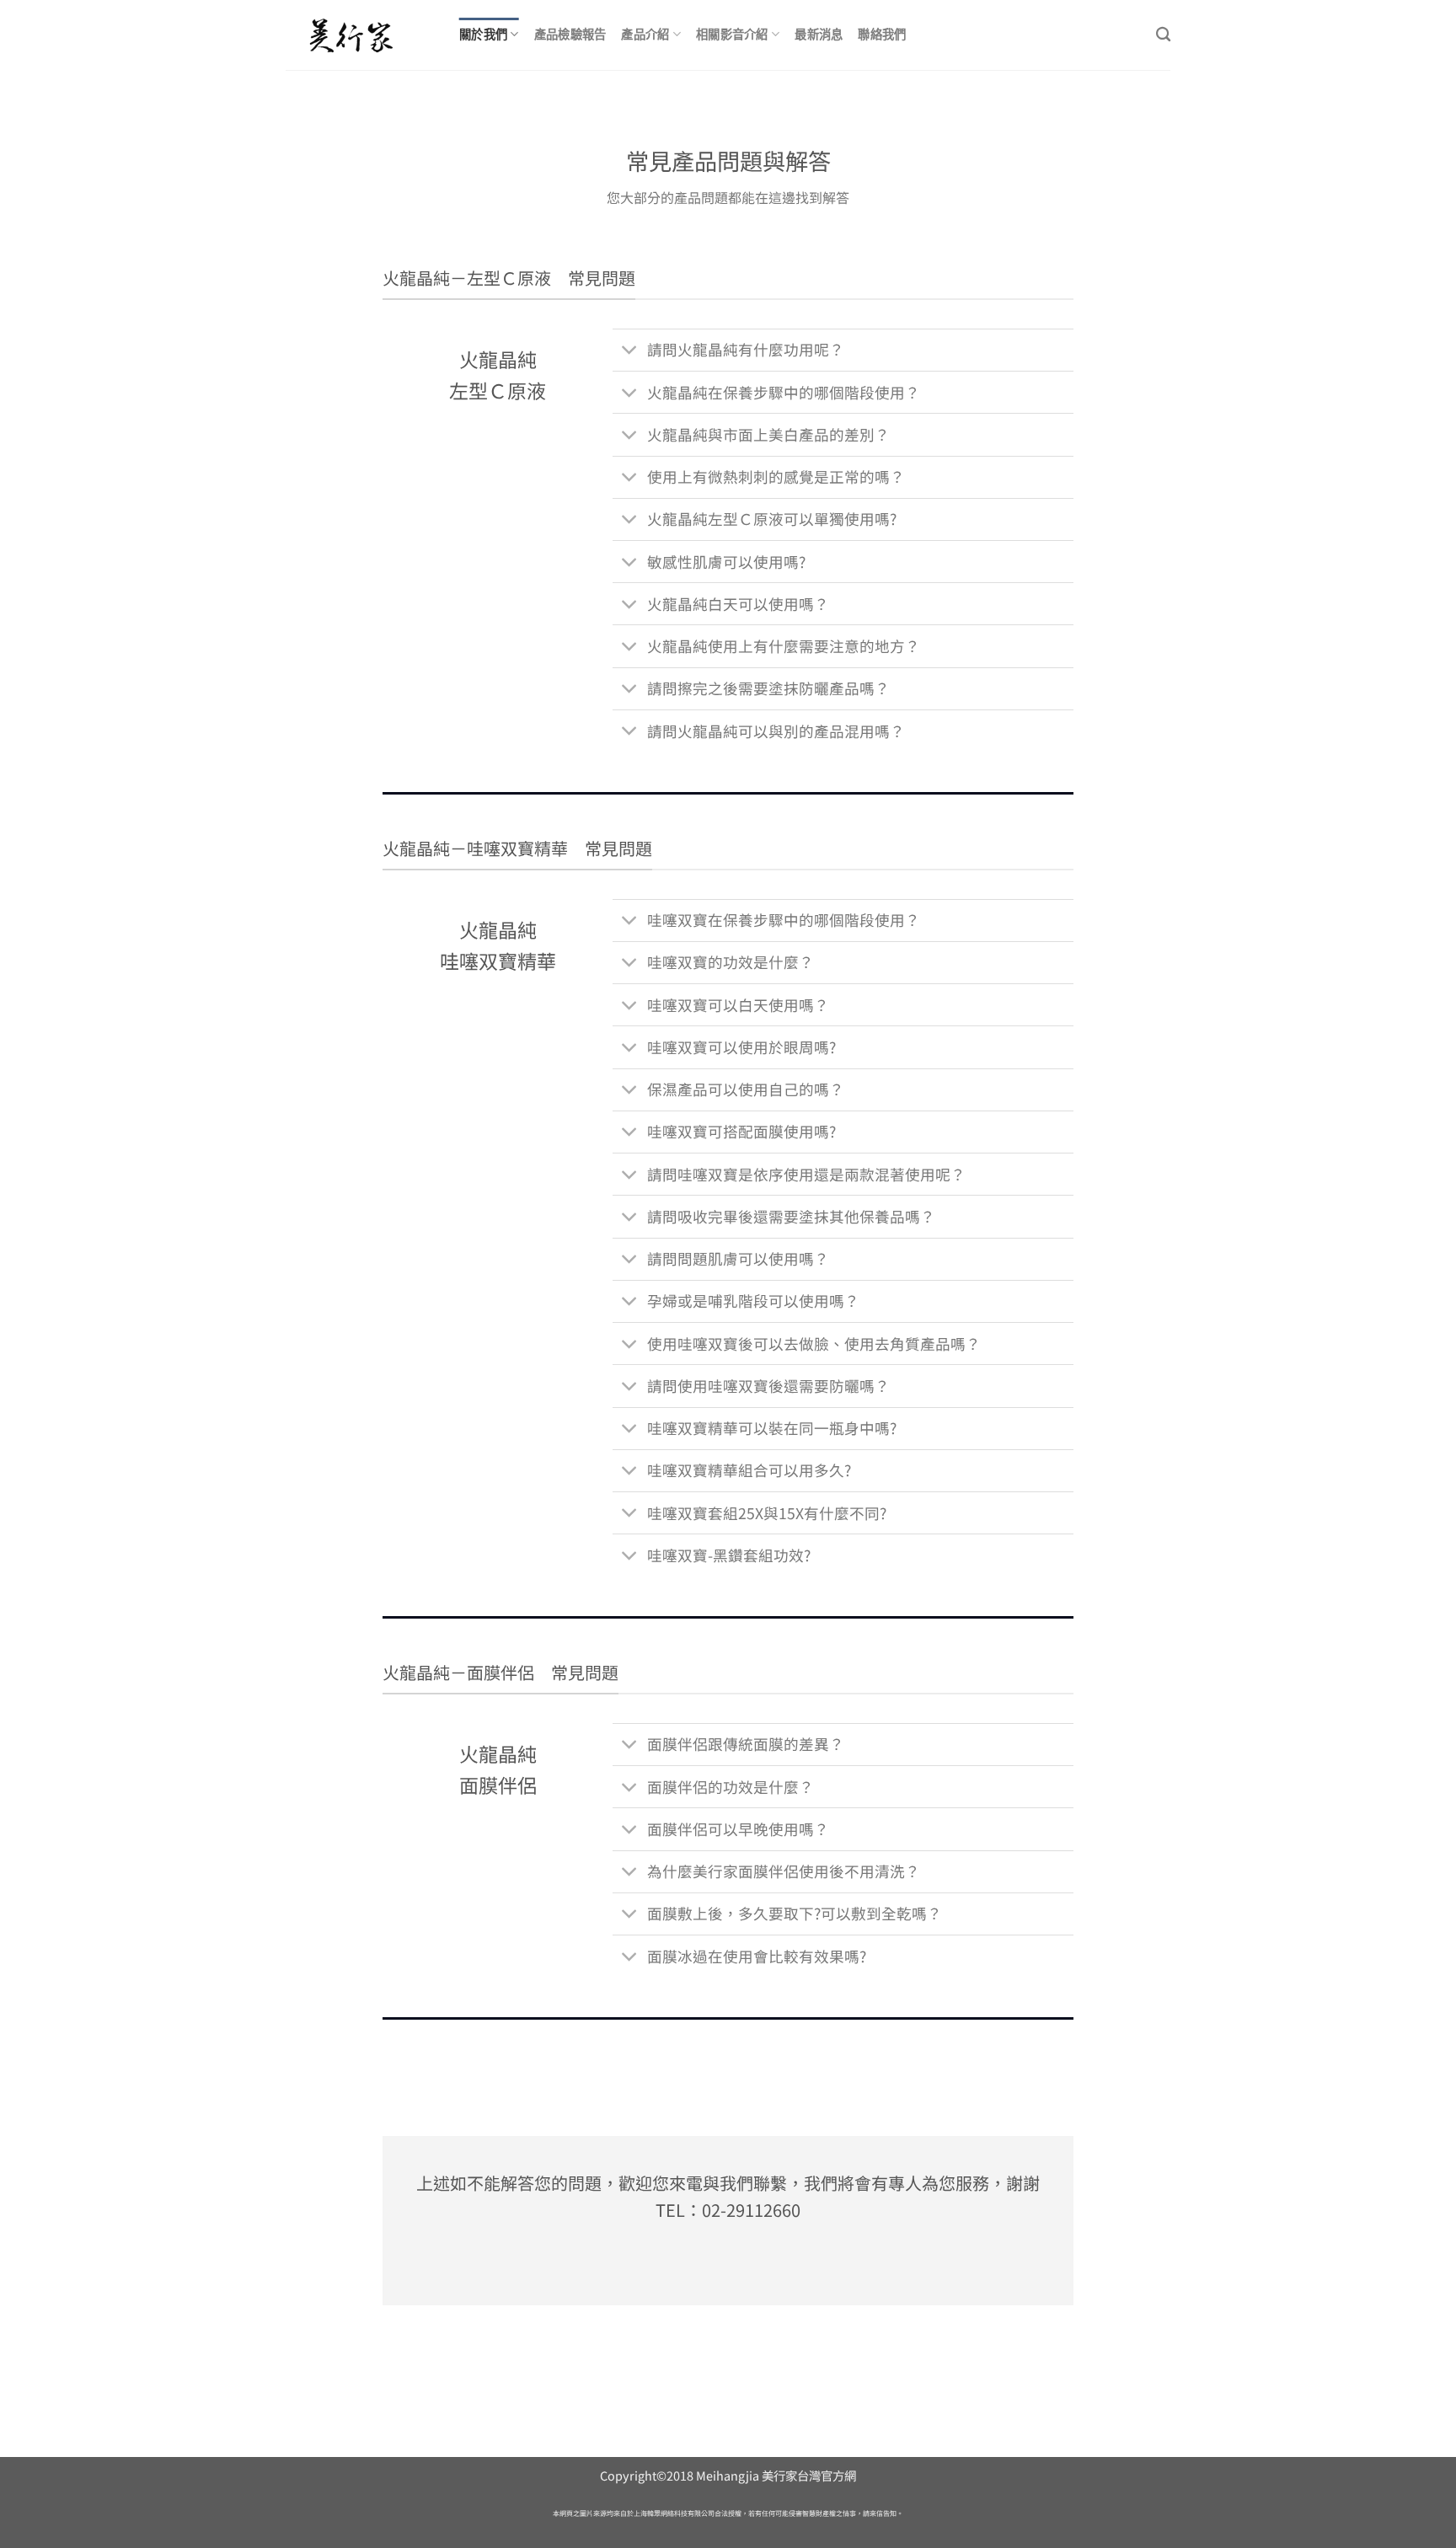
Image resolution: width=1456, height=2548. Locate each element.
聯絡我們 (882, 34)
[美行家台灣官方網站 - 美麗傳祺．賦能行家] (360, 35)
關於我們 (483, 34)
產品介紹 (645, 34)
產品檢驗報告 (570, 34)
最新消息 (819, 34)
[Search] (1163, 35)
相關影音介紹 (732, 34)
